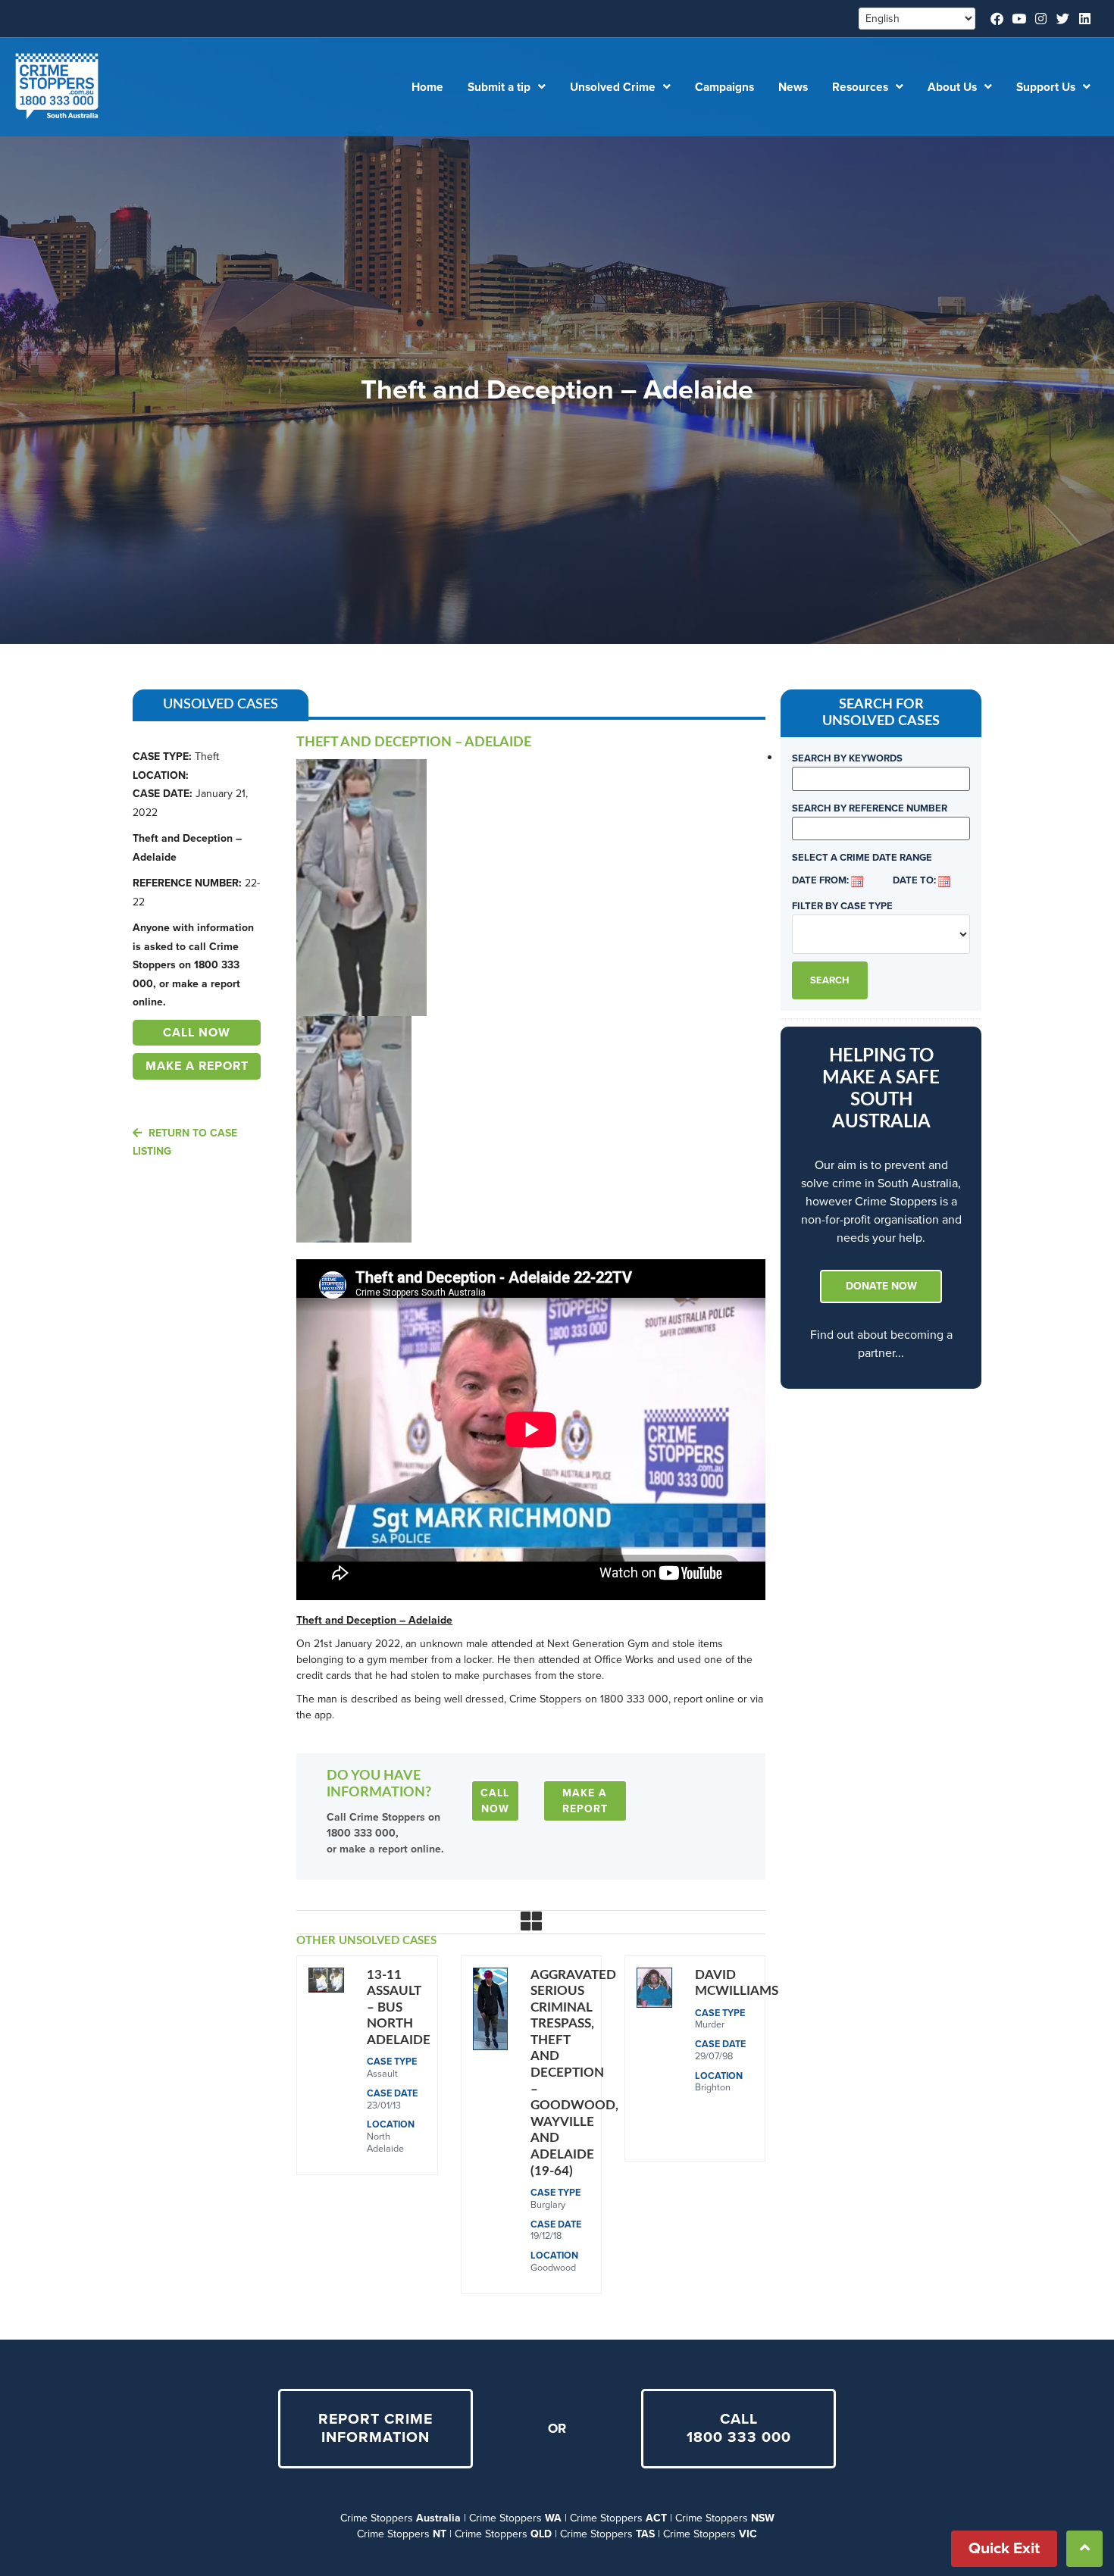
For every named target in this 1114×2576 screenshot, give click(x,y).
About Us (952, 87)
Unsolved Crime (613, 87)
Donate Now (881, 1286)
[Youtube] (1019, 19)
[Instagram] (1041, 19)
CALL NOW (197, 1033)
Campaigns (724, 87)
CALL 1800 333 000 (739, 2429)
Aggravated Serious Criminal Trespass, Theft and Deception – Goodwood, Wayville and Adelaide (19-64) (574, 2073)
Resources (860, 87)
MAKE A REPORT (197, 1066)
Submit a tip (499, 87)
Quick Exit (1004, 2548)
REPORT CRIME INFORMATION (376, 2429)
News (793, 87)
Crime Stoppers (401, 2518)
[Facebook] (997, 19)
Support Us (1046, 87)
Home (427, 87)
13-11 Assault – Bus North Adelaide (399, 2007)
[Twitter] (1063, 19)
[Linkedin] (1085, 19)
